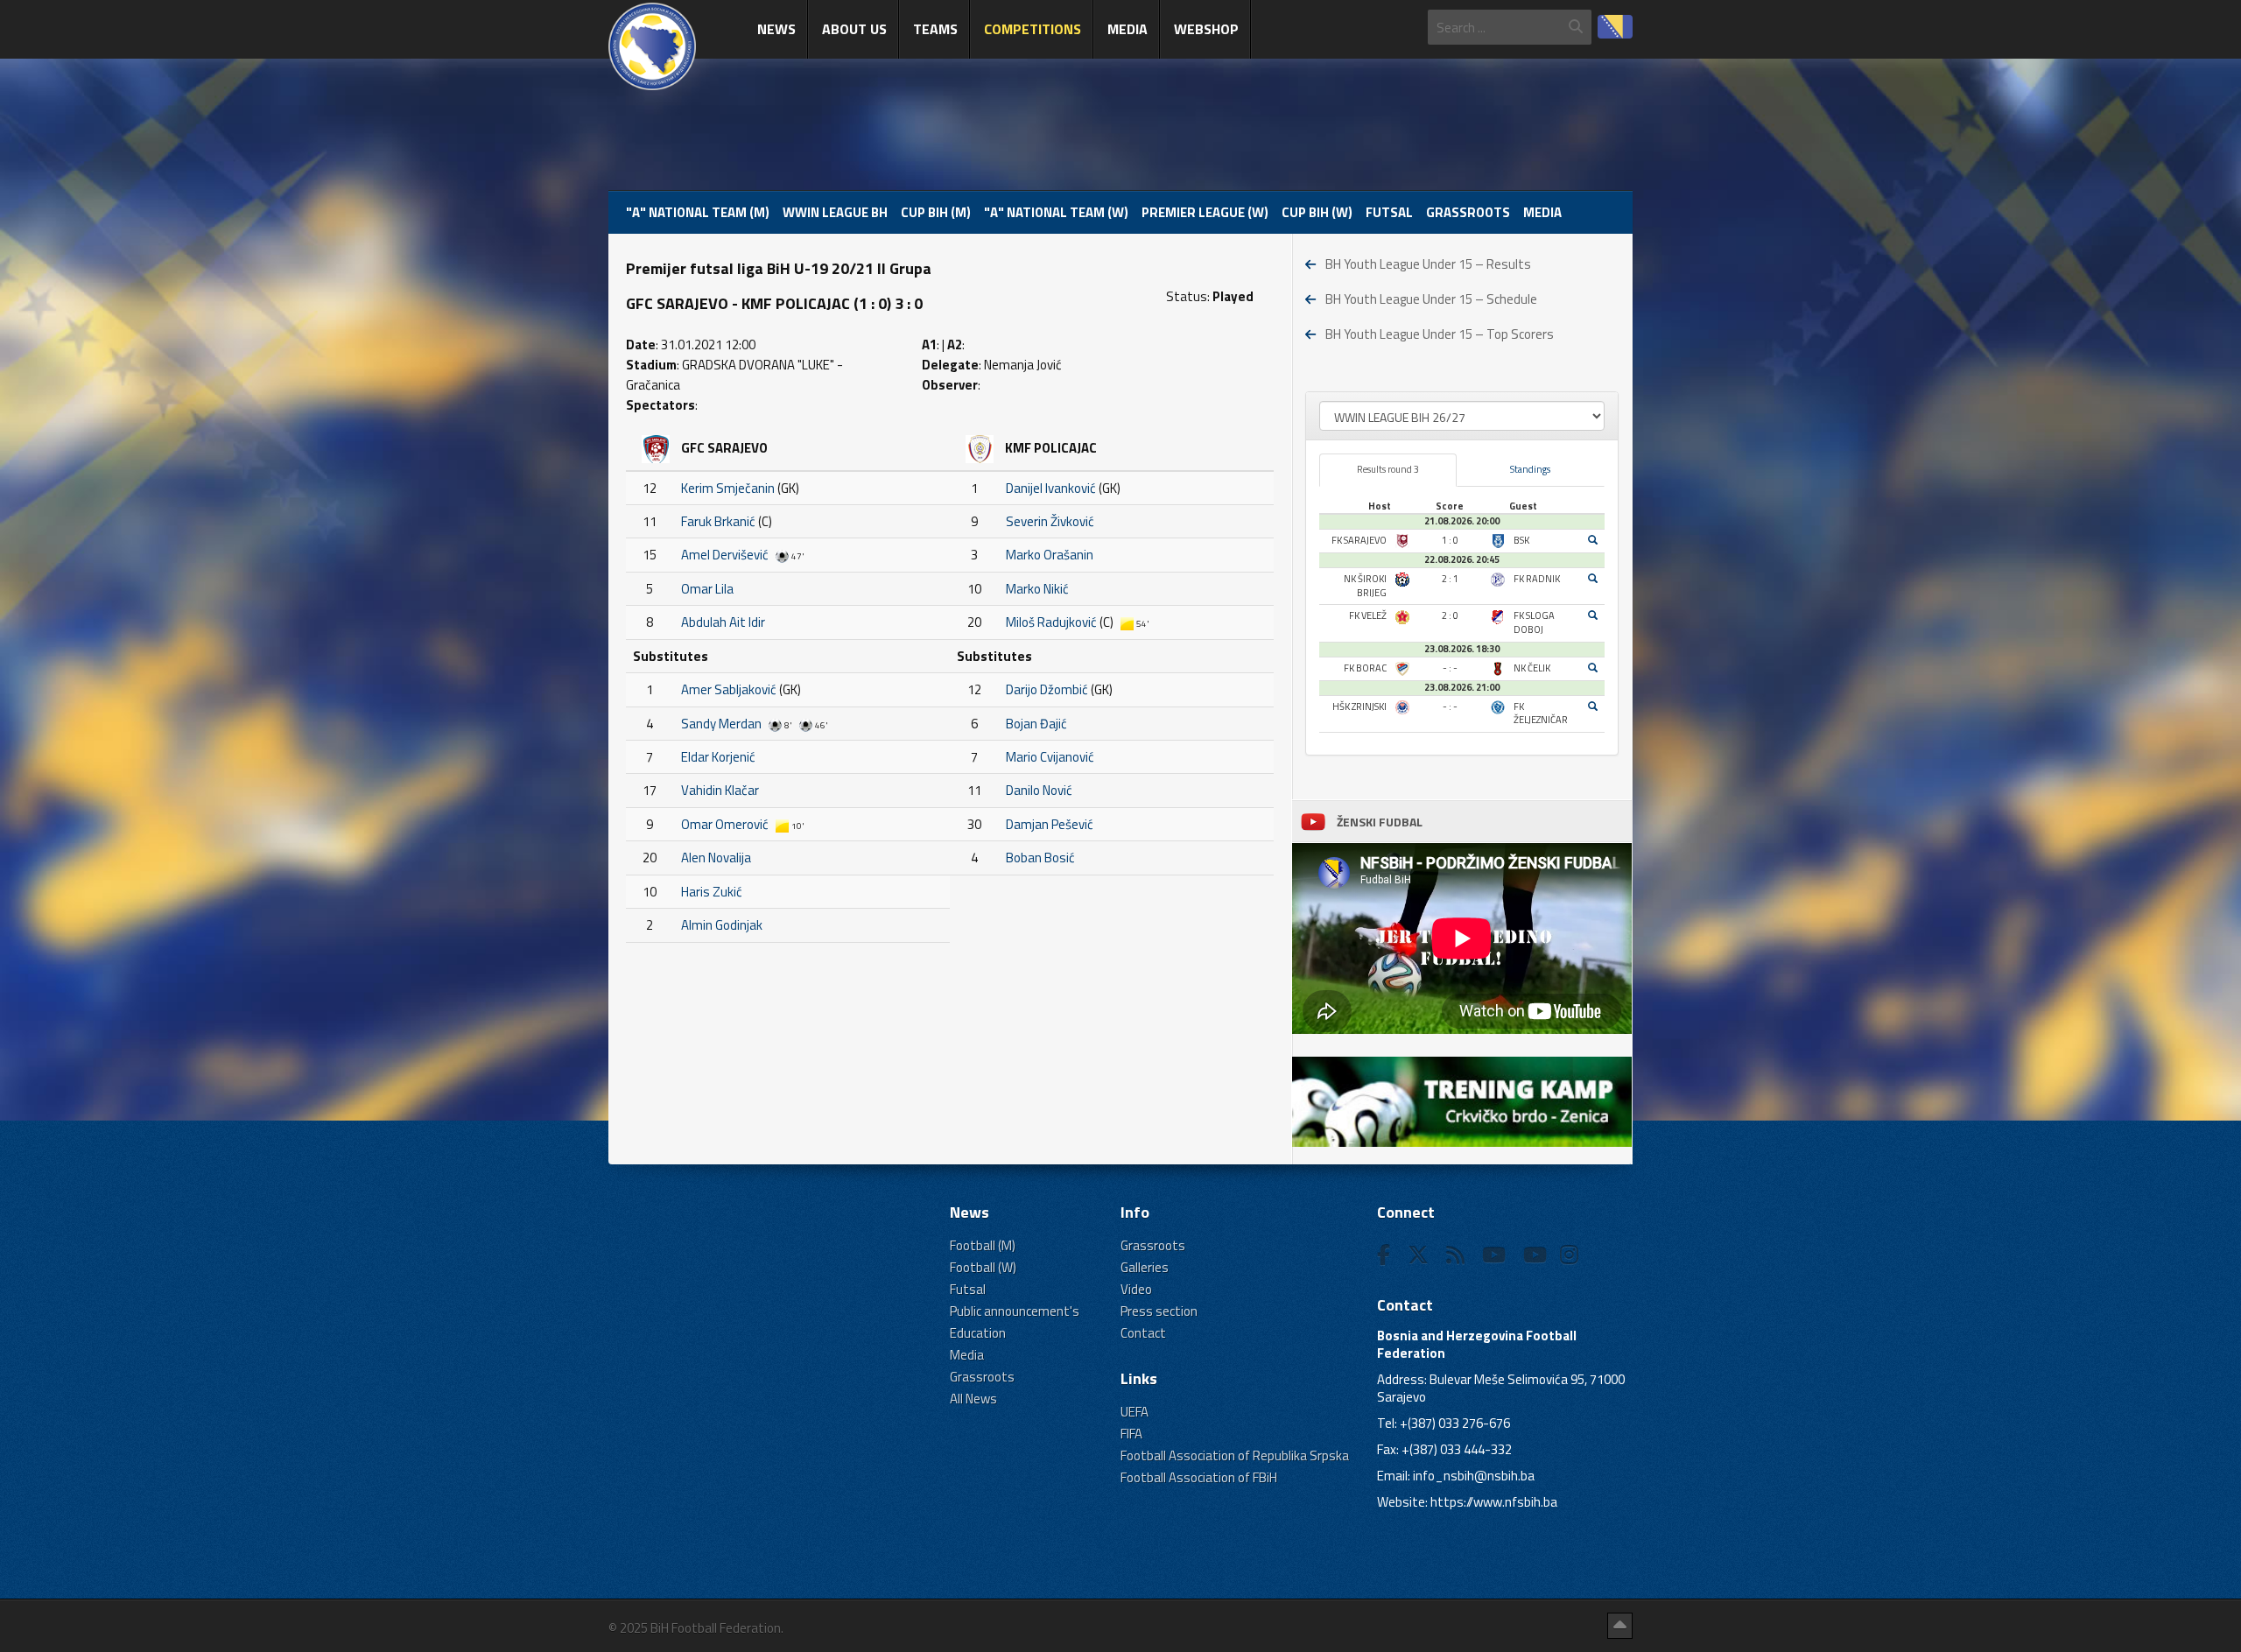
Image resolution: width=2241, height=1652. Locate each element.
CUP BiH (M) (936, 212)
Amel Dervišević (725, 555)
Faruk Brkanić (718, 521)
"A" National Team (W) (1056, 212)
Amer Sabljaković (729, 689)
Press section (1159, 1311)
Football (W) (983, 1267)
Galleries (1145, 1267)
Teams (935, 29)
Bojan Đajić (1036, 724)
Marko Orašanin (1050, 555)
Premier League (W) (1205, 212)
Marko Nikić (1037, 589)
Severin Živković (1050, 521)
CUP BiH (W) (1317, 212)
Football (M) (983, 1245)
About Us (854, 29)
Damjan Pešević (1050, 824)
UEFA (1135, 1412)
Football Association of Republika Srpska (1235, 1455)
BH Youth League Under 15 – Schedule (1431, 299)
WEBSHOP (1206, 29)
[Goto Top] (1620, 1626)
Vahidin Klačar (720, 790)
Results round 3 (1388, 469)
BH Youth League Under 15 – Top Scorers (1440, 334)
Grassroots (1468, 212)
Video (1136, 1289)
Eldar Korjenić (718, 757)
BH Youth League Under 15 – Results (1428, 264)
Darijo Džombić (1047, 689)
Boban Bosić (1040, 858)
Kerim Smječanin (728, 488)
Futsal (1389, 212)
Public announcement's (1015, 1311)
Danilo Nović (1039, 790)
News (776, 29)
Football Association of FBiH (1199, 1477)
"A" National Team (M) (698, 212)
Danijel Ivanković (1051, 488)
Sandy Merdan (721, 724)
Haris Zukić (712, 892)
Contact (1143, 1333)
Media (1128, 29)
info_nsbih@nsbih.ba (1474, 1476)
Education (978, 1333)
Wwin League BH (835, 212)
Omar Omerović (725, 824)
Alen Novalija (716, 858)
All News (973, 1399)
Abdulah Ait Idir (723, 622)
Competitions (1033, 29)
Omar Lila (707, 589)
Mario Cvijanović (1050, 757)
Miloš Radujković (1051, 622)
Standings (1530, 469)
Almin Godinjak (722, 925)
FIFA (1131, 1434)
